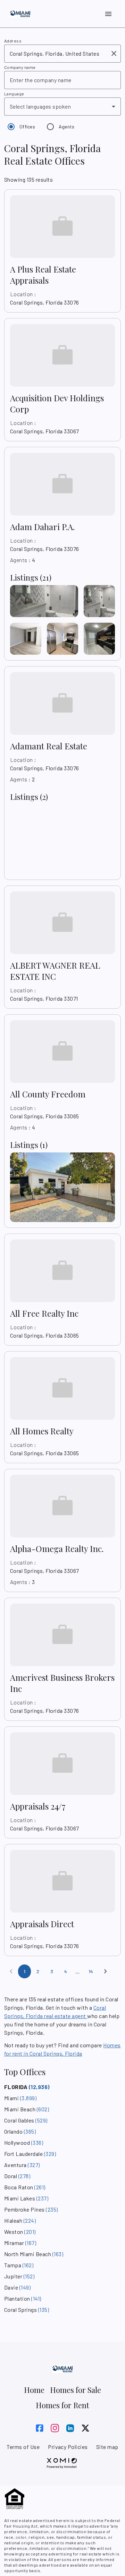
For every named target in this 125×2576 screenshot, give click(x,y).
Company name (20, 67)
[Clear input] (114, 54)
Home (34, 2390)
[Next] (106, 1971)
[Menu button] (108, 14)
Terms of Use (23, 2447)
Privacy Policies (68, 2447)
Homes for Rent (62, 2405)
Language (14, 94)
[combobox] (58, 54)
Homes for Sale (76, 2390)
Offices (27, 127)
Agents (67, 127)
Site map (107, 2447)
